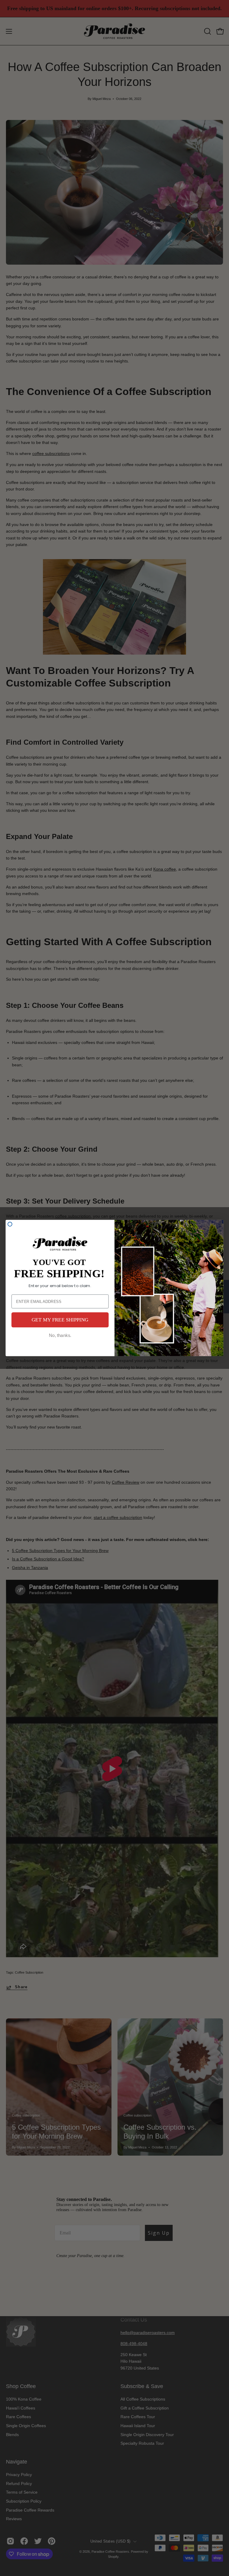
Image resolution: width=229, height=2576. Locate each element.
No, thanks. (60, 1335)
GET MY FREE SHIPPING (60, 1320)
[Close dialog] (10, 1224)
